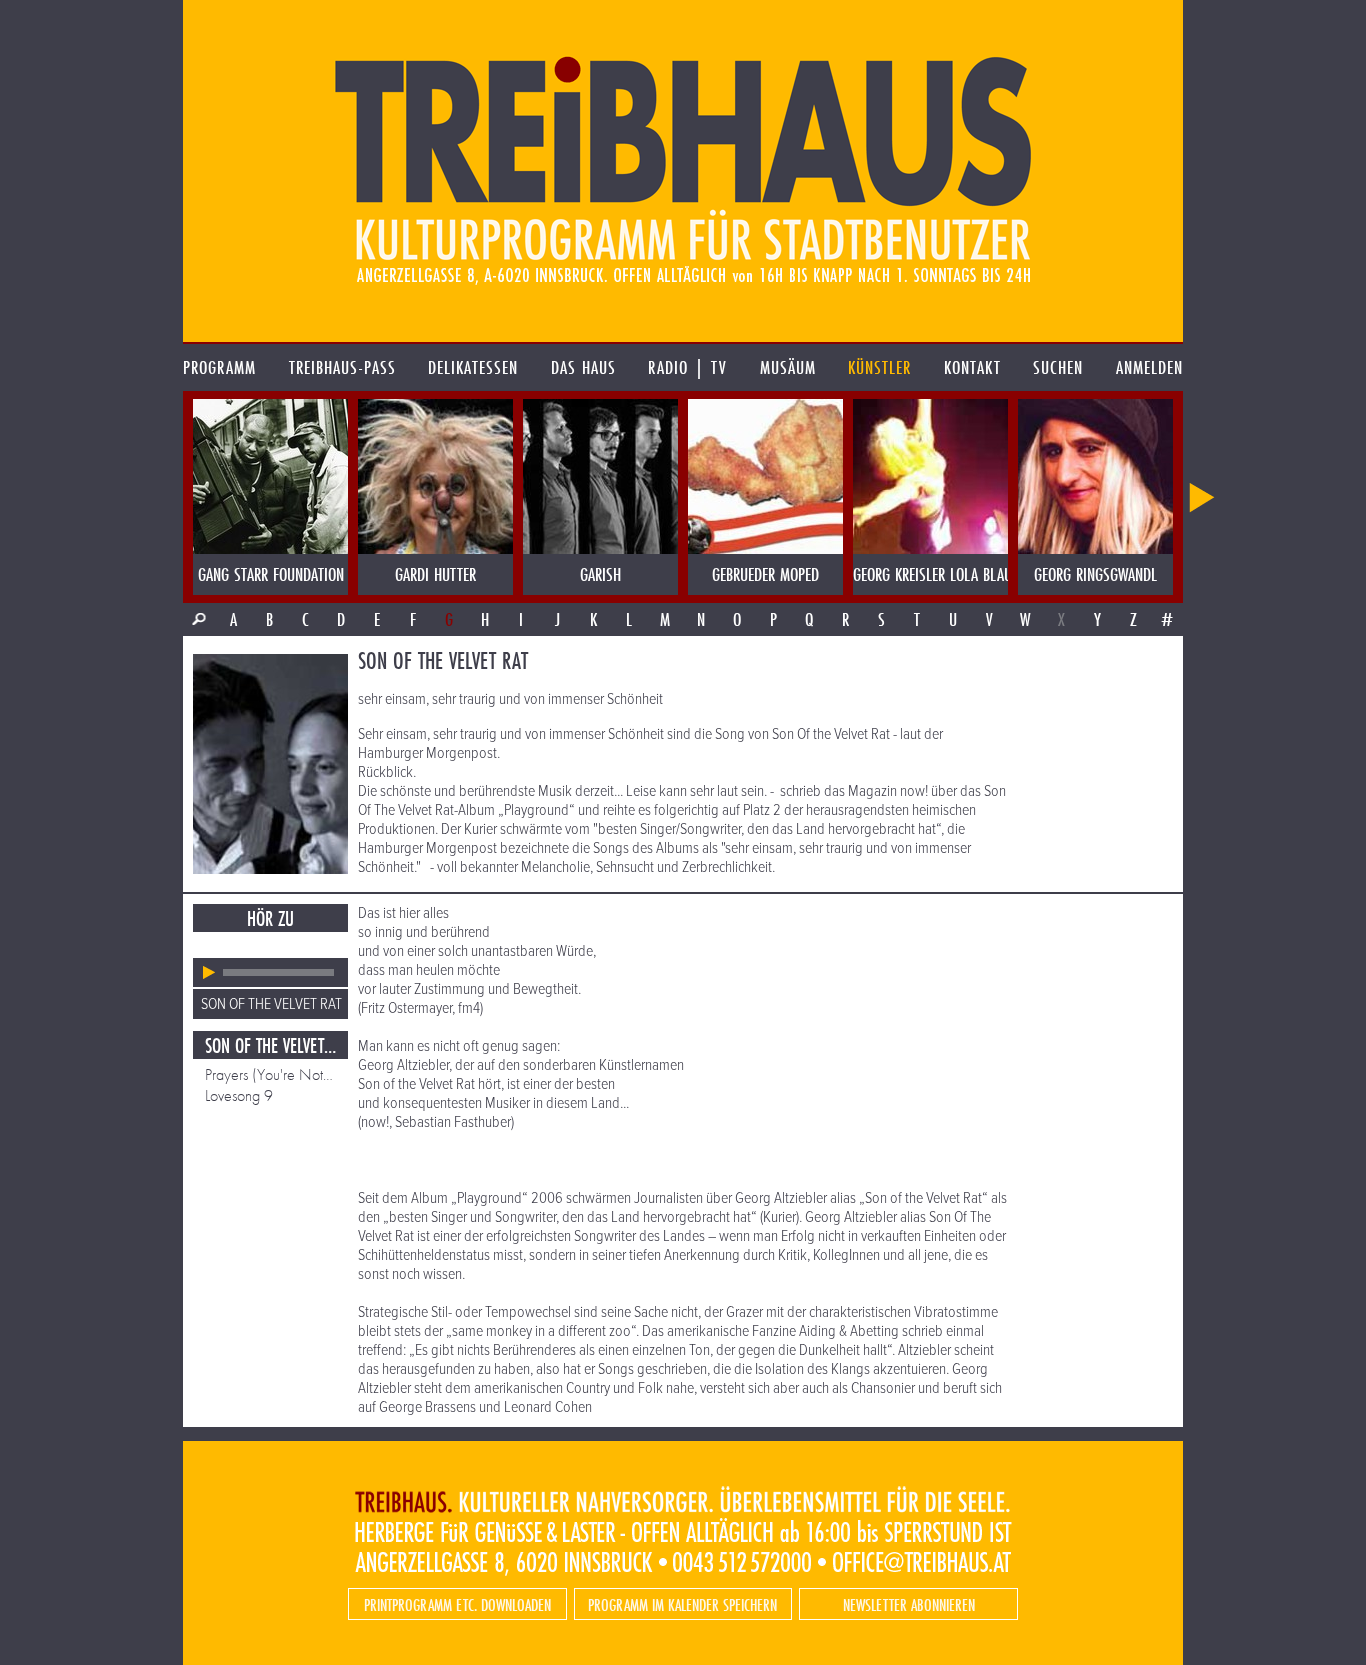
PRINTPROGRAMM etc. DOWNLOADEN (457, 1604)
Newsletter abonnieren (909, 1604)
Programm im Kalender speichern (682, 1604)
